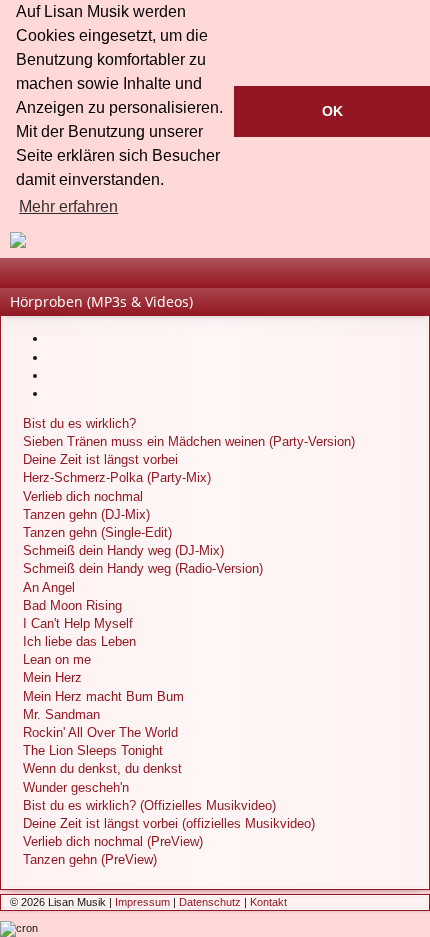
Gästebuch (79, 277)
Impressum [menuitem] (142, 902)
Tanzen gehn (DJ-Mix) (86, 514)
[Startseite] (215, 240)
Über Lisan (49, 277)
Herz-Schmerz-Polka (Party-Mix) (117, 477)
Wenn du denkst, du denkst (102, 768)
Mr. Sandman (61, 714)
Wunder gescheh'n (76, 787)
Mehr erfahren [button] (68, 206)
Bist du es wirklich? (79, 423)
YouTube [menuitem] (419, 277)
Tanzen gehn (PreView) (90, 859)
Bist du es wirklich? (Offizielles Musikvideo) (149, 805)
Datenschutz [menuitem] (210, 902)
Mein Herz (52, 677)
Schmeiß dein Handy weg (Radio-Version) (143, 568)
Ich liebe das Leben (79, 641)
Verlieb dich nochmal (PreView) (113, 841)
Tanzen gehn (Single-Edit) (97, 532)
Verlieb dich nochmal (83, 496)
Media (109, 277)
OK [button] (332, 111)
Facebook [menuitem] (389, 277)
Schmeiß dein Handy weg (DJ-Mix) (123, 550)
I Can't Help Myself (78, 623)
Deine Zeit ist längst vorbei (100, 459)
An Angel (49, 587)
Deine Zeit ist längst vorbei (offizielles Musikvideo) (169, 823)
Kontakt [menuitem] (268, 902)
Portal (19, 277)
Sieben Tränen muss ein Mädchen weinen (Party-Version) (189, 441)
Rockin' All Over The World (100, 732)
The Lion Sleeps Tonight (93, 750)
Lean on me (57, 659)
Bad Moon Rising (72, 605)
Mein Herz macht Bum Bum (103, 696)
